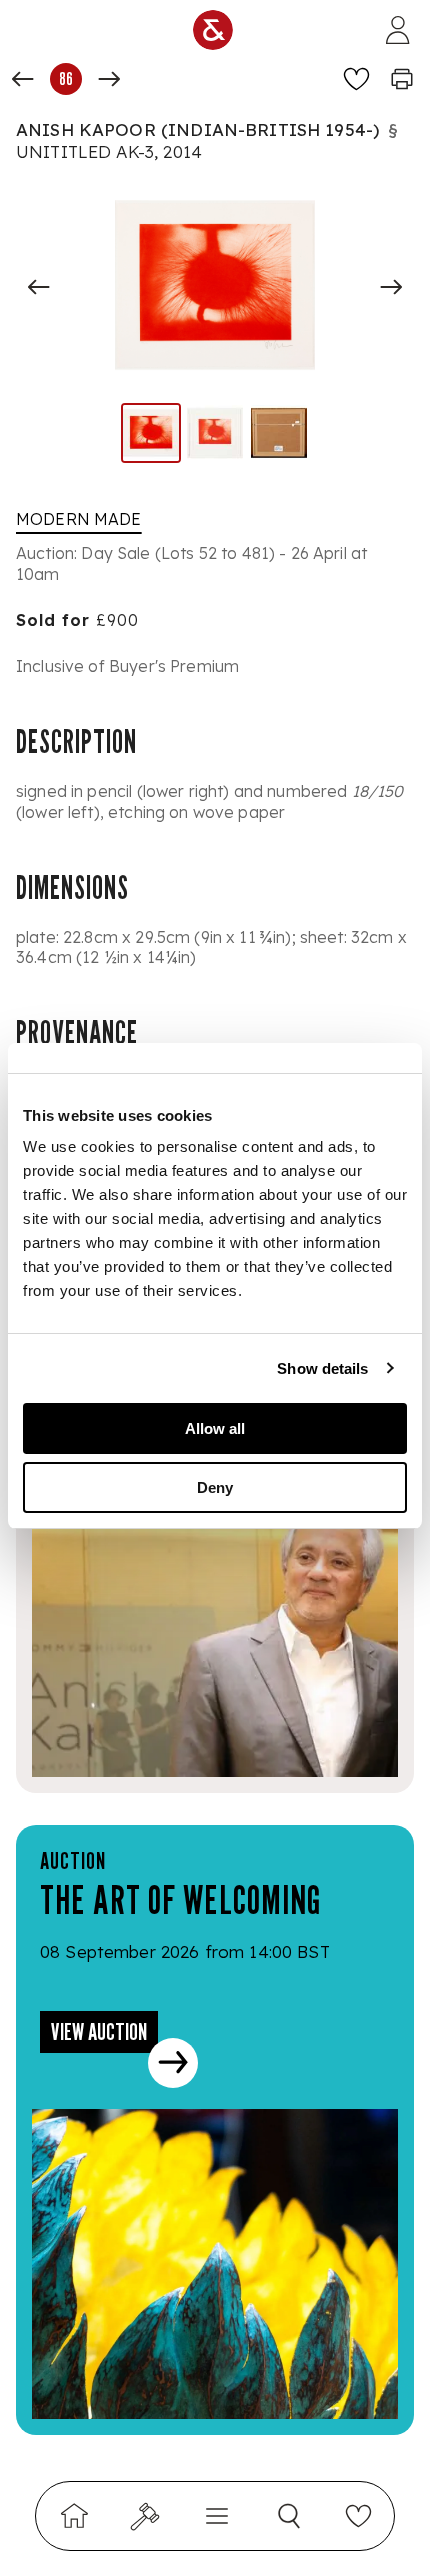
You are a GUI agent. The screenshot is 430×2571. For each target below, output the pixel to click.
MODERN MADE (79, 519)
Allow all (215, 1428)
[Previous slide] (39, 287)
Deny (215, 1487)
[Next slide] (391, 287)
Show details (322, 1368)
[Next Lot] (109, 79)
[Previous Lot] (23, 79)
